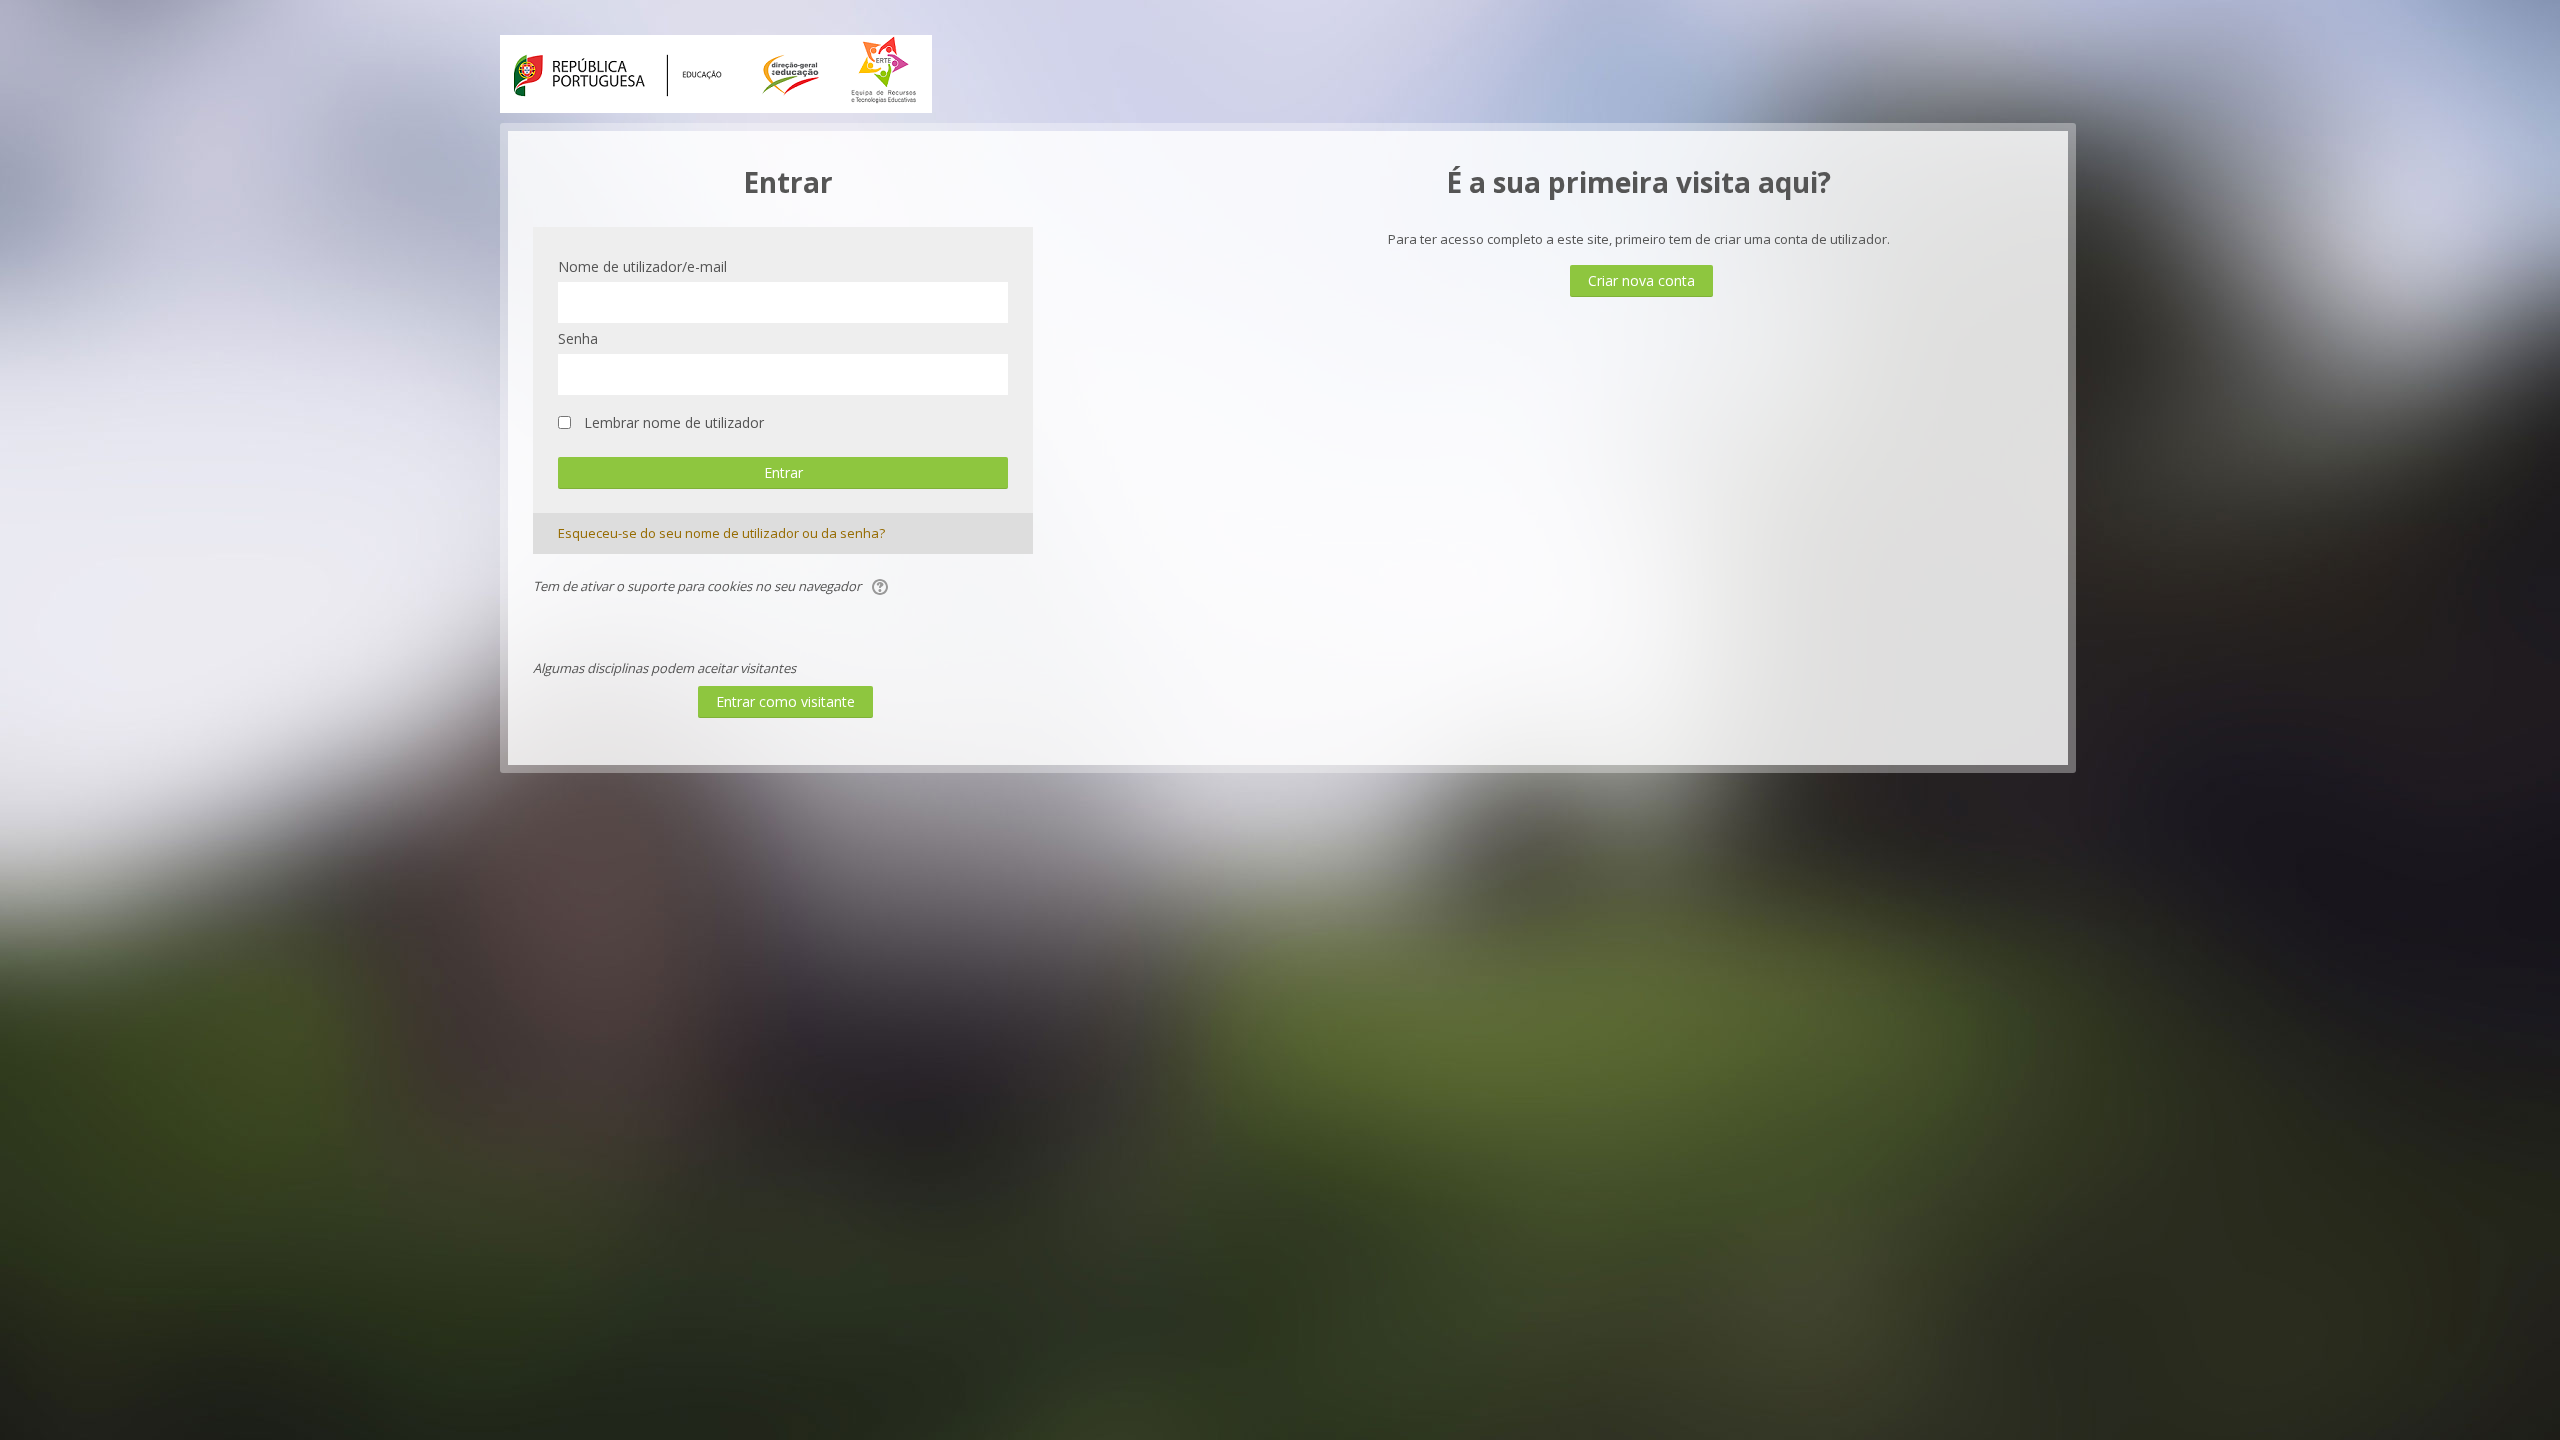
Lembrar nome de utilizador (674, 422)
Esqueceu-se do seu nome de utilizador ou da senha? (721, 533)
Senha (578, 338)
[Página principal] (716, 72)
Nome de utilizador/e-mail (642, 266)
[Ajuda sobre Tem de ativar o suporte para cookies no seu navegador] (881, 586)
